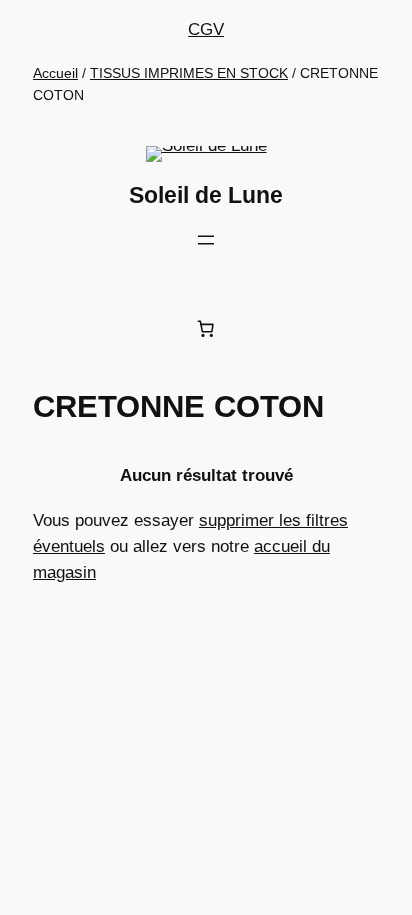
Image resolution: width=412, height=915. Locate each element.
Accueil (55, 73)
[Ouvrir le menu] (206, 240)
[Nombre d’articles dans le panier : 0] (206, 329)
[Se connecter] (210, 280)
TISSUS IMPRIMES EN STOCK (189, 73)
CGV (206, 29)
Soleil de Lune (206, 195)
